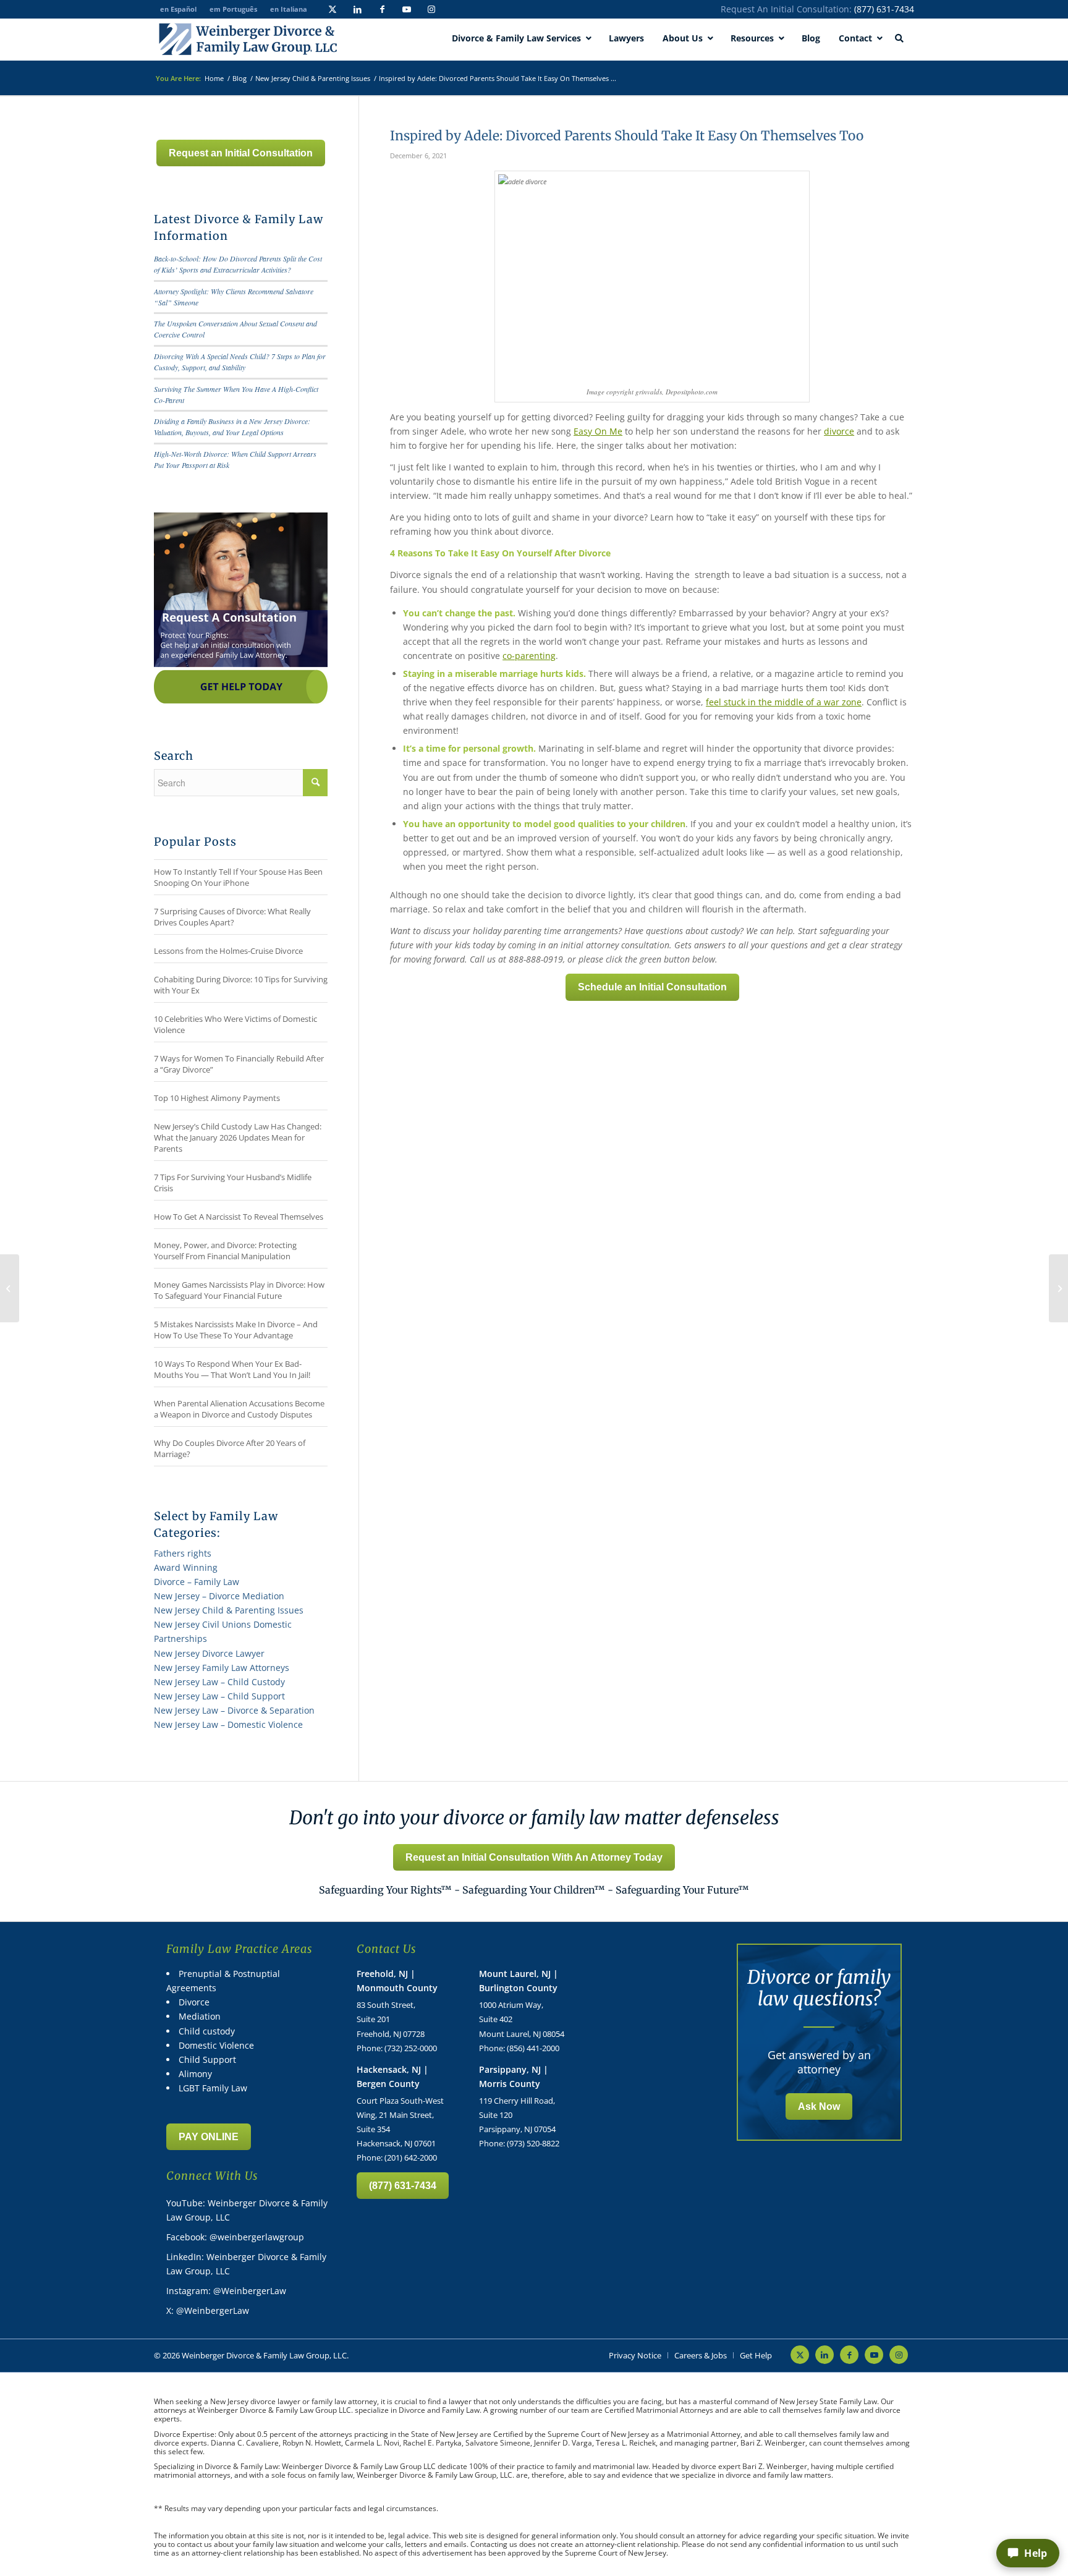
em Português (233, 9)
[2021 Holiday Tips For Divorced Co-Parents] (10, 1288)
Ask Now (819, 2106)
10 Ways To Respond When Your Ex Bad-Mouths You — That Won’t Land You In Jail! (232, 1369)
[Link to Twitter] (333, 9)
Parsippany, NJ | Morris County (514, 2077)
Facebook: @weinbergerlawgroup (235, 2237)
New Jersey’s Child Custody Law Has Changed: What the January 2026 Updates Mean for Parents (238, 1137)
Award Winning (186, 1567)
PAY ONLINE (209, 2137)
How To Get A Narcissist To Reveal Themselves (239, 1217)
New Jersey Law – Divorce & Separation (234, 1710)
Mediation (200, 2016)
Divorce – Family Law (197, 1582)
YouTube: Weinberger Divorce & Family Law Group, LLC (247, 2210)
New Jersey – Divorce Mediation (219, 1596)
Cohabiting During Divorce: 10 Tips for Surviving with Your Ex (241, 985)
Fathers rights (183, 1553)
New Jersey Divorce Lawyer (209, 1653)
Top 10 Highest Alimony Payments (217, 1098)
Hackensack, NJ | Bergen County (392, 2077)
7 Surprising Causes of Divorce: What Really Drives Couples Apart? (232, 917)
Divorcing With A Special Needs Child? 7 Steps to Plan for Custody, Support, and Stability (240, 362)
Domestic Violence (216, 2045)
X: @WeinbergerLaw (208, 2310)
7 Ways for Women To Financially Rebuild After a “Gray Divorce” (239, 1064)
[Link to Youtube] (407, 9)
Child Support (207, 2060)
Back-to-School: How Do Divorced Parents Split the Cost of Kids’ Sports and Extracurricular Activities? (238, 264)
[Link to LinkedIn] (357, 9)
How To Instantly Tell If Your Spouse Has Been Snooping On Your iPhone (238, 877)
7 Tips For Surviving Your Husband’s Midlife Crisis (233, 1183)
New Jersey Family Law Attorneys (222, 1668)
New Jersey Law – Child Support (219, 1696)
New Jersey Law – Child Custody (219, 1682)
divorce (839, 431)
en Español (178, 9)
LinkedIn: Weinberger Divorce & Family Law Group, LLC (246, 2264)
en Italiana (289, 9)
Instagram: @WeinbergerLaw (226, 2291)
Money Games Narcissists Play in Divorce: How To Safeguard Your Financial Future (239, 1290)
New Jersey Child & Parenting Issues (229, 1610)
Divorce (194, 2002)
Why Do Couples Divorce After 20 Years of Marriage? (230, 1448)
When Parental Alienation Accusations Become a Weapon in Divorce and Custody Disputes (239, 1409)
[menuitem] (635, 2355)
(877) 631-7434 (884, 9)
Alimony (195, 2074)
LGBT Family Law (213, 2088)
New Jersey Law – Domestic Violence (228, 1724)
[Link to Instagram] (431, 9)
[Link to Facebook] (382, 9)
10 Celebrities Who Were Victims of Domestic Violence (235, 1024)
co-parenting (529, 656)
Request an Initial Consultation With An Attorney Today (534, 1857)
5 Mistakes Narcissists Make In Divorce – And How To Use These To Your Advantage (236, 1330)
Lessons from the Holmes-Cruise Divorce (228, 951)
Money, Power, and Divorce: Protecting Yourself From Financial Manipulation (225, 1251)
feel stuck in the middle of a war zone (784, 702)
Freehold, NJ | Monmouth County (397, 1981)
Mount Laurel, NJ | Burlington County (519, 1981)
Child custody (207, 2031)
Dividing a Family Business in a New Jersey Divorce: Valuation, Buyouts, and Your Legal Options (232, 427)
